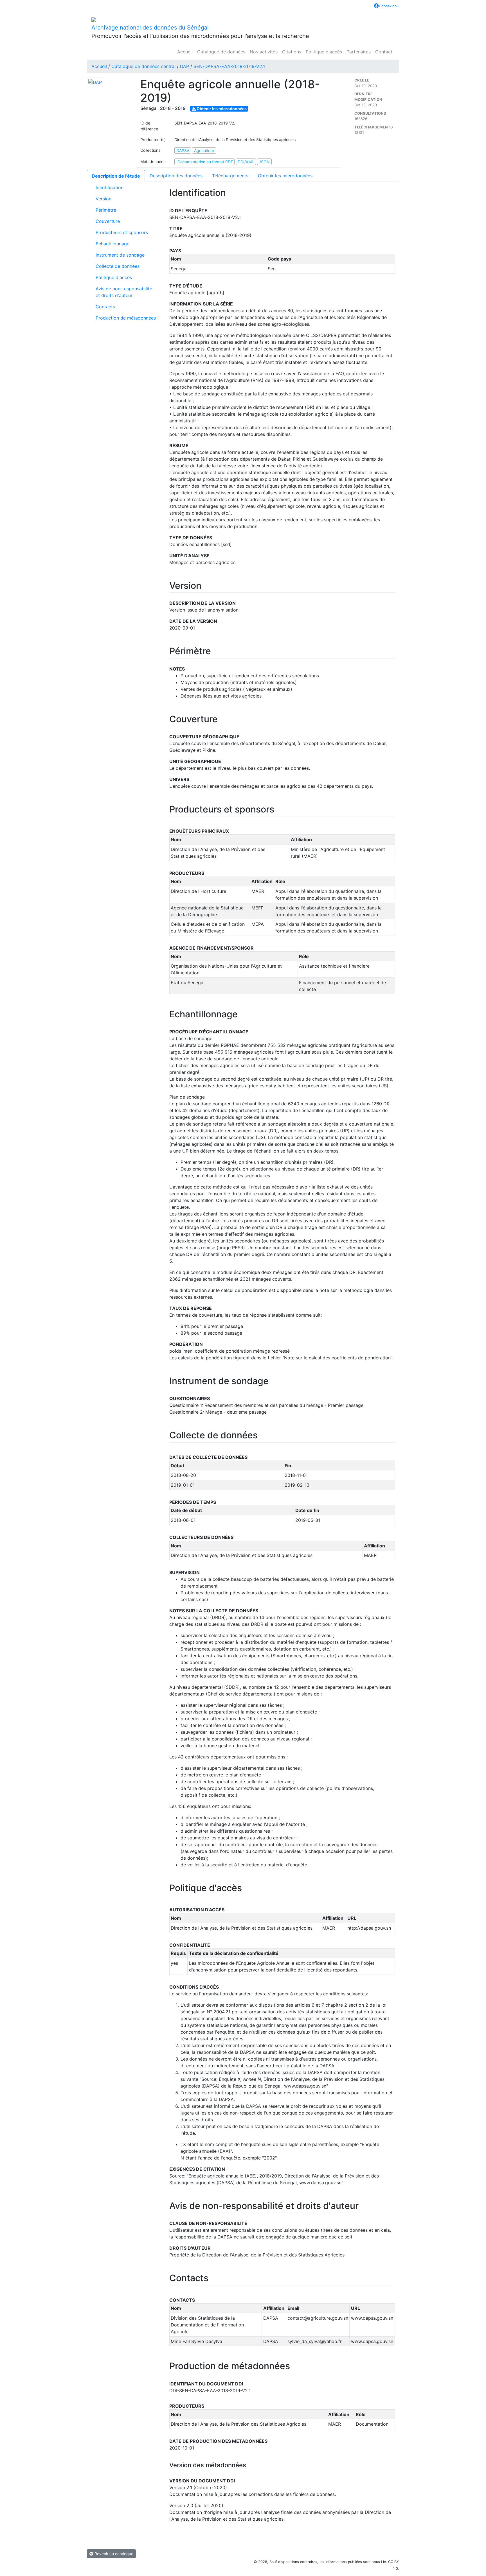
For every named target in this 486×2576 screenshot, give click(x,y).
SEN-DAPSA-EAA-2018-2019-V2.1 (229, 66)
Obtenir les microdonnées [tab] (285, 176)
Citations (292, 52)
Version (103, 199)
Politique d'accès (324, 52)
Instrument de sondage (120, 255)
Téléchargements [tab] (230, 176)
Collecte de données (118, 266)
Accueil (185, 52)
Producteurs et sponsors (122, 232)
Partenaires (359, 52)
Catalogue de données (221, 52)
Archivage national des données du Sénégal (150, 28)
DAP (184, 66)
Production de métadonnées (126, 318)
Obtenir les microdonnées (221, 109)
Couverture (108, 221)
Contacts (105, 307)
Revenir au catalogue (113, 2554)
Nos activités (264, 52)
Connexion (388, 6)
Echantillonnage (112, 244)
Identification (110, 187)
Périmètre (106, 210)
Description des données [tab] (176, 176)
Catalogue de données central (143, 66)
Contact (384, 52)
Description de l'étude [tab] (116, 176)
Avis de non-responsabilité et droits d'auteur (124, 292)
